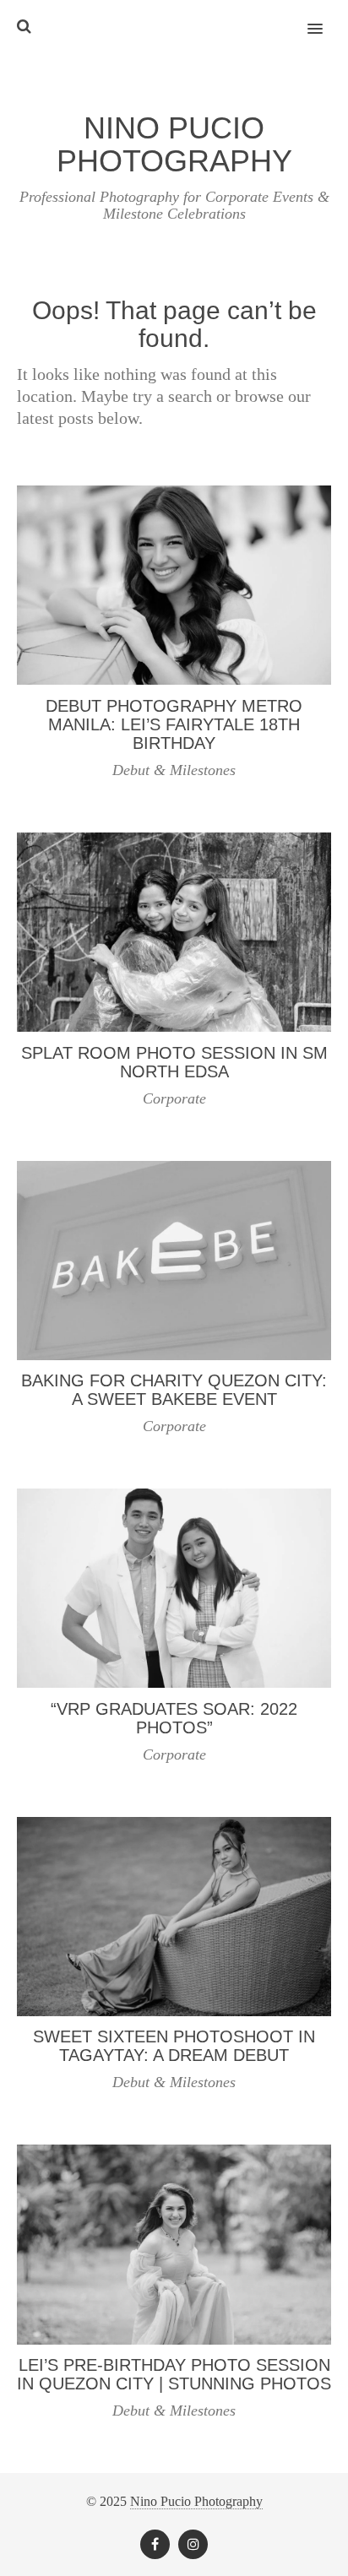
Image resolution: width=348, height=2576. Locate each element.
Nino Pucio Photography (196, 2501)
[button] (325, 18)
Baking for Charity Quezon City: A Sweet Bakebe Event (174, 1390)
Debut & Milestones (174, 770)
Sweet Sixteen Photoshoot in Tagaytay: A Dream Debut (174, 2046)
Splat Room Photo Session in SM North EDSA (174, 1062)
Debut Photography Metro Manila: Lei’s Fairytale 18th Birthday (174, 724)
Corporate (174, 1098)
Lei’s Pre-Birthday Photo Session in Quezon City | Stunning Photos (174, 2374)
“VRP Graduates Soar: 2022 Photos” (174, 1718)
